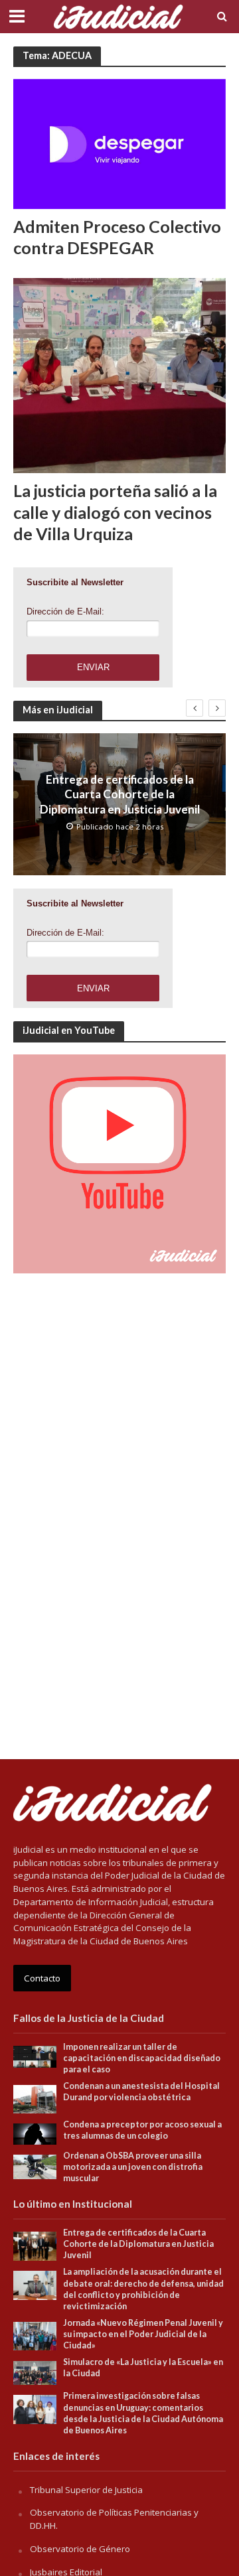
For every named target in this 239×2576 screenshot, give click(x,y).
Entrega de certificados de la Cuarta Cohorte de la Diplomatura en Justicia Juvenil (120, 794)
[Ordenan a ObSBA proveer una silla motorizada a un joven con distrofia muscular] (35, 2166)
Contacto (42, 1978)
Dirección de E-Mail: (65, 611)
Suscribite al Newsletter (75, 582)
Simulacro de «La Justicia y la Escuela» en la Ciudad (143, 2368)
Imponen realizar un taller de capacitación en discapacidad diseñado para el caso (142, 2058)
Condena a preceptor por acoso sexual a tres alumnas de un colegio (142, 2130)
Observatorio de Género (80, 2549)
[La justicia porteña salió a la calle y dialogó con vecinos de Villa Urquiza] (119, 374)
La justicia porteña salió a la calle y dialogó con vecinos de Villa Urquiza (115, 512)
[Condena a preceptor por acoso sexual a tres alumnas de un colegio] (35, 2133)
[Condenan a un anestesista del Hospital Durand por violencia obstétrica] (35, 2098)
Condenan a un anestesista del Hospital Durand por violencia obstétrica (141, 2092)
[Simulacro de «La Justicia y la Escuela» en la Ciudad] (35, 2372)
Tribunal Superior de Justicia (86, 2490)
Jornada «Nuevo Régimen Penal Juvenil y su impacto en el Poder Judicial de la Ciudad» (143, 2334)
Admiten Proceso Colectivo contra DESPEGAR (117, 237)
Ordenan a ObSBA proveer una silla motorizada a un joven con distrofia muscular (133, 2167)
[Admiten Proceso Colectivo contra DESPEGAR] (119, 143)
